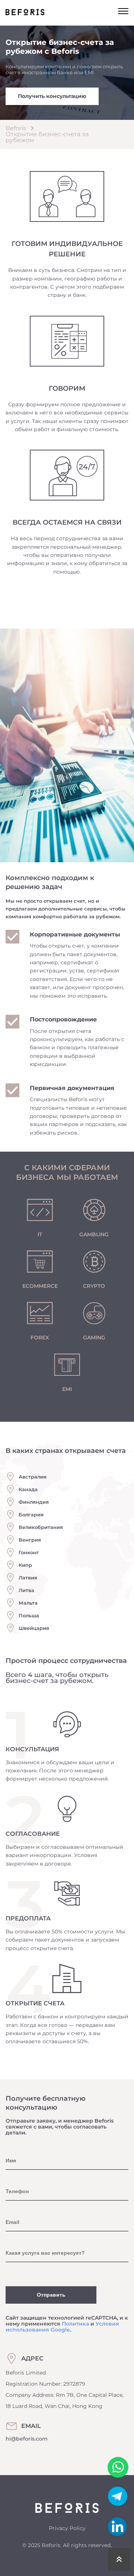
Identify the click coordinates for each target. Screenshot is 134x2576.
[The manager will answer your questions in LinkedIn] (117, 2527)
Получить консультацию (52, 96)
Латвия (28, 1578)
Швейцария (34, 1628)
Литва (26, 1590)
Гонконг (29, 1552)
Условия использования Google (62, 2327)
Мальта (28, 1603)
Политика (75, 2324)
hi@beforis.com (27, 2439)
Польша (29, 1615)
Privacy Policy (67, 2528)
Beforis (16, 128)
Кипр (25, 1565)
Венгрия (30, 1540)
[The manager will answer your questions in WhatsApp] (118, 2467)
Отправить (51, 2295)
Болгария (31, 1515)
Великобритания (41, 1527)
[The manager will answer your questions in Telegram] (118, 2506)
